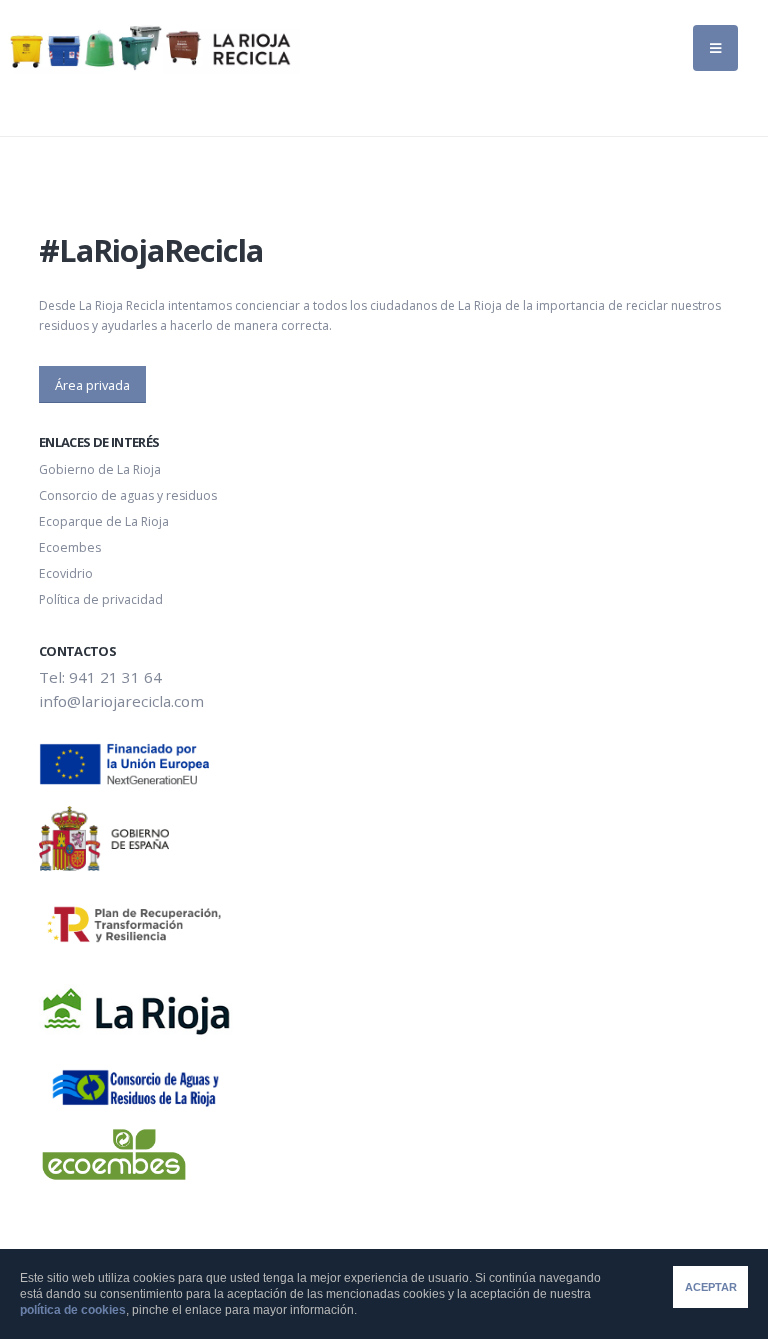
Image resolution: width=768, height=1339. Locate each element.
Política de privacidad (101, 599)
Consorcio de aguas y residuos (128, 495)
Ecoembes (70, 547)
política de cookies (73, 1310)
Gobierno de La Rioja (100, 469)
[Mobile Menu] (715, 48)
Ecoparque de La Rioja (104, 521)
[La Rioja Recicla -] (150, 48)
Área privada (92, 385)
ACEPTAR (711, 1287)
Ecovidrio (66, 573)
